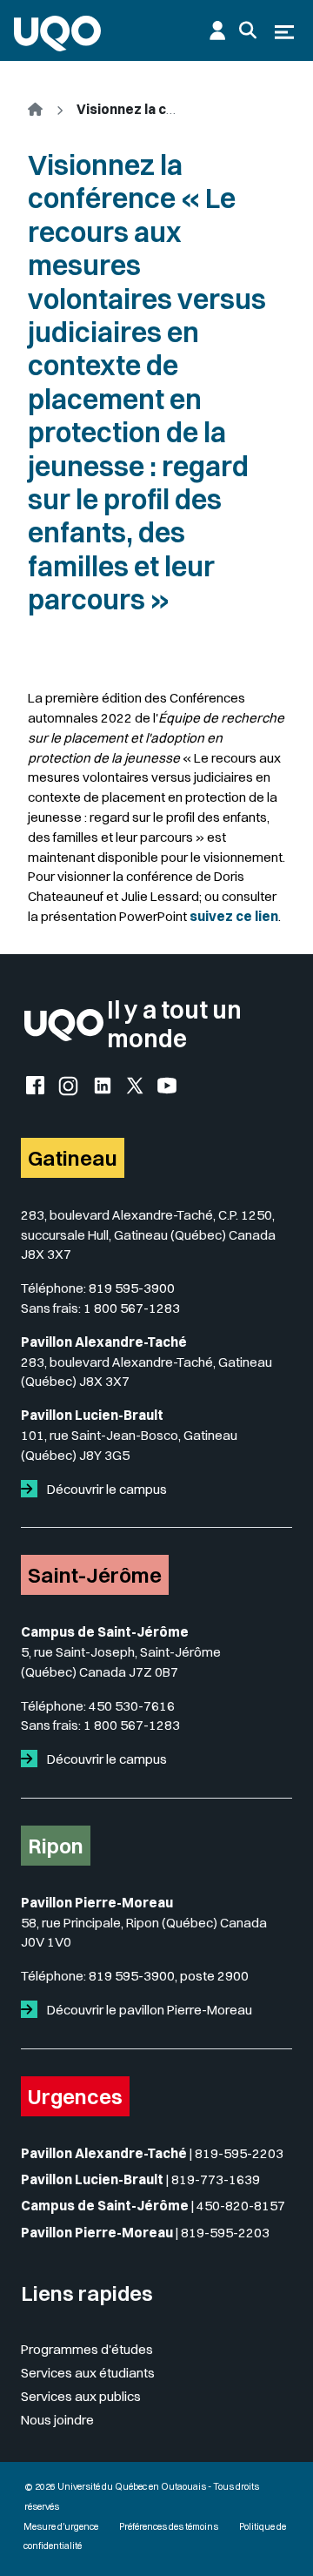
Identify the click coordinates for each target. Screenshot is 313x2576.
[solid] (33, 1489)
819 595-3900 (132, 1288)
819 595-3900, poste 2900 (169, 1976)
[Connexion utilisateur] (217, 30)
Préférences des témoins (169, 2527)
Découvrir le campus (106, 1489)
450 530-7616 (132, 1706)
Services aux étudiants (88, 2373)
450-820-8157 (241, 2206)
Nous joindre (57, 2420)
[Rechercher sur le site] (248, 30)
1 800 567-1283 (132, 1308)
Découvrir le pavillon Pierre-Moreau (148, 2010)
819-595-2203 (239, 2153)
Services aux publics (81, 2396)
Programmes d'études (87, 2349)
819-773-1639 (216, 2179)
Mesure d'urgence (61, 2527)
